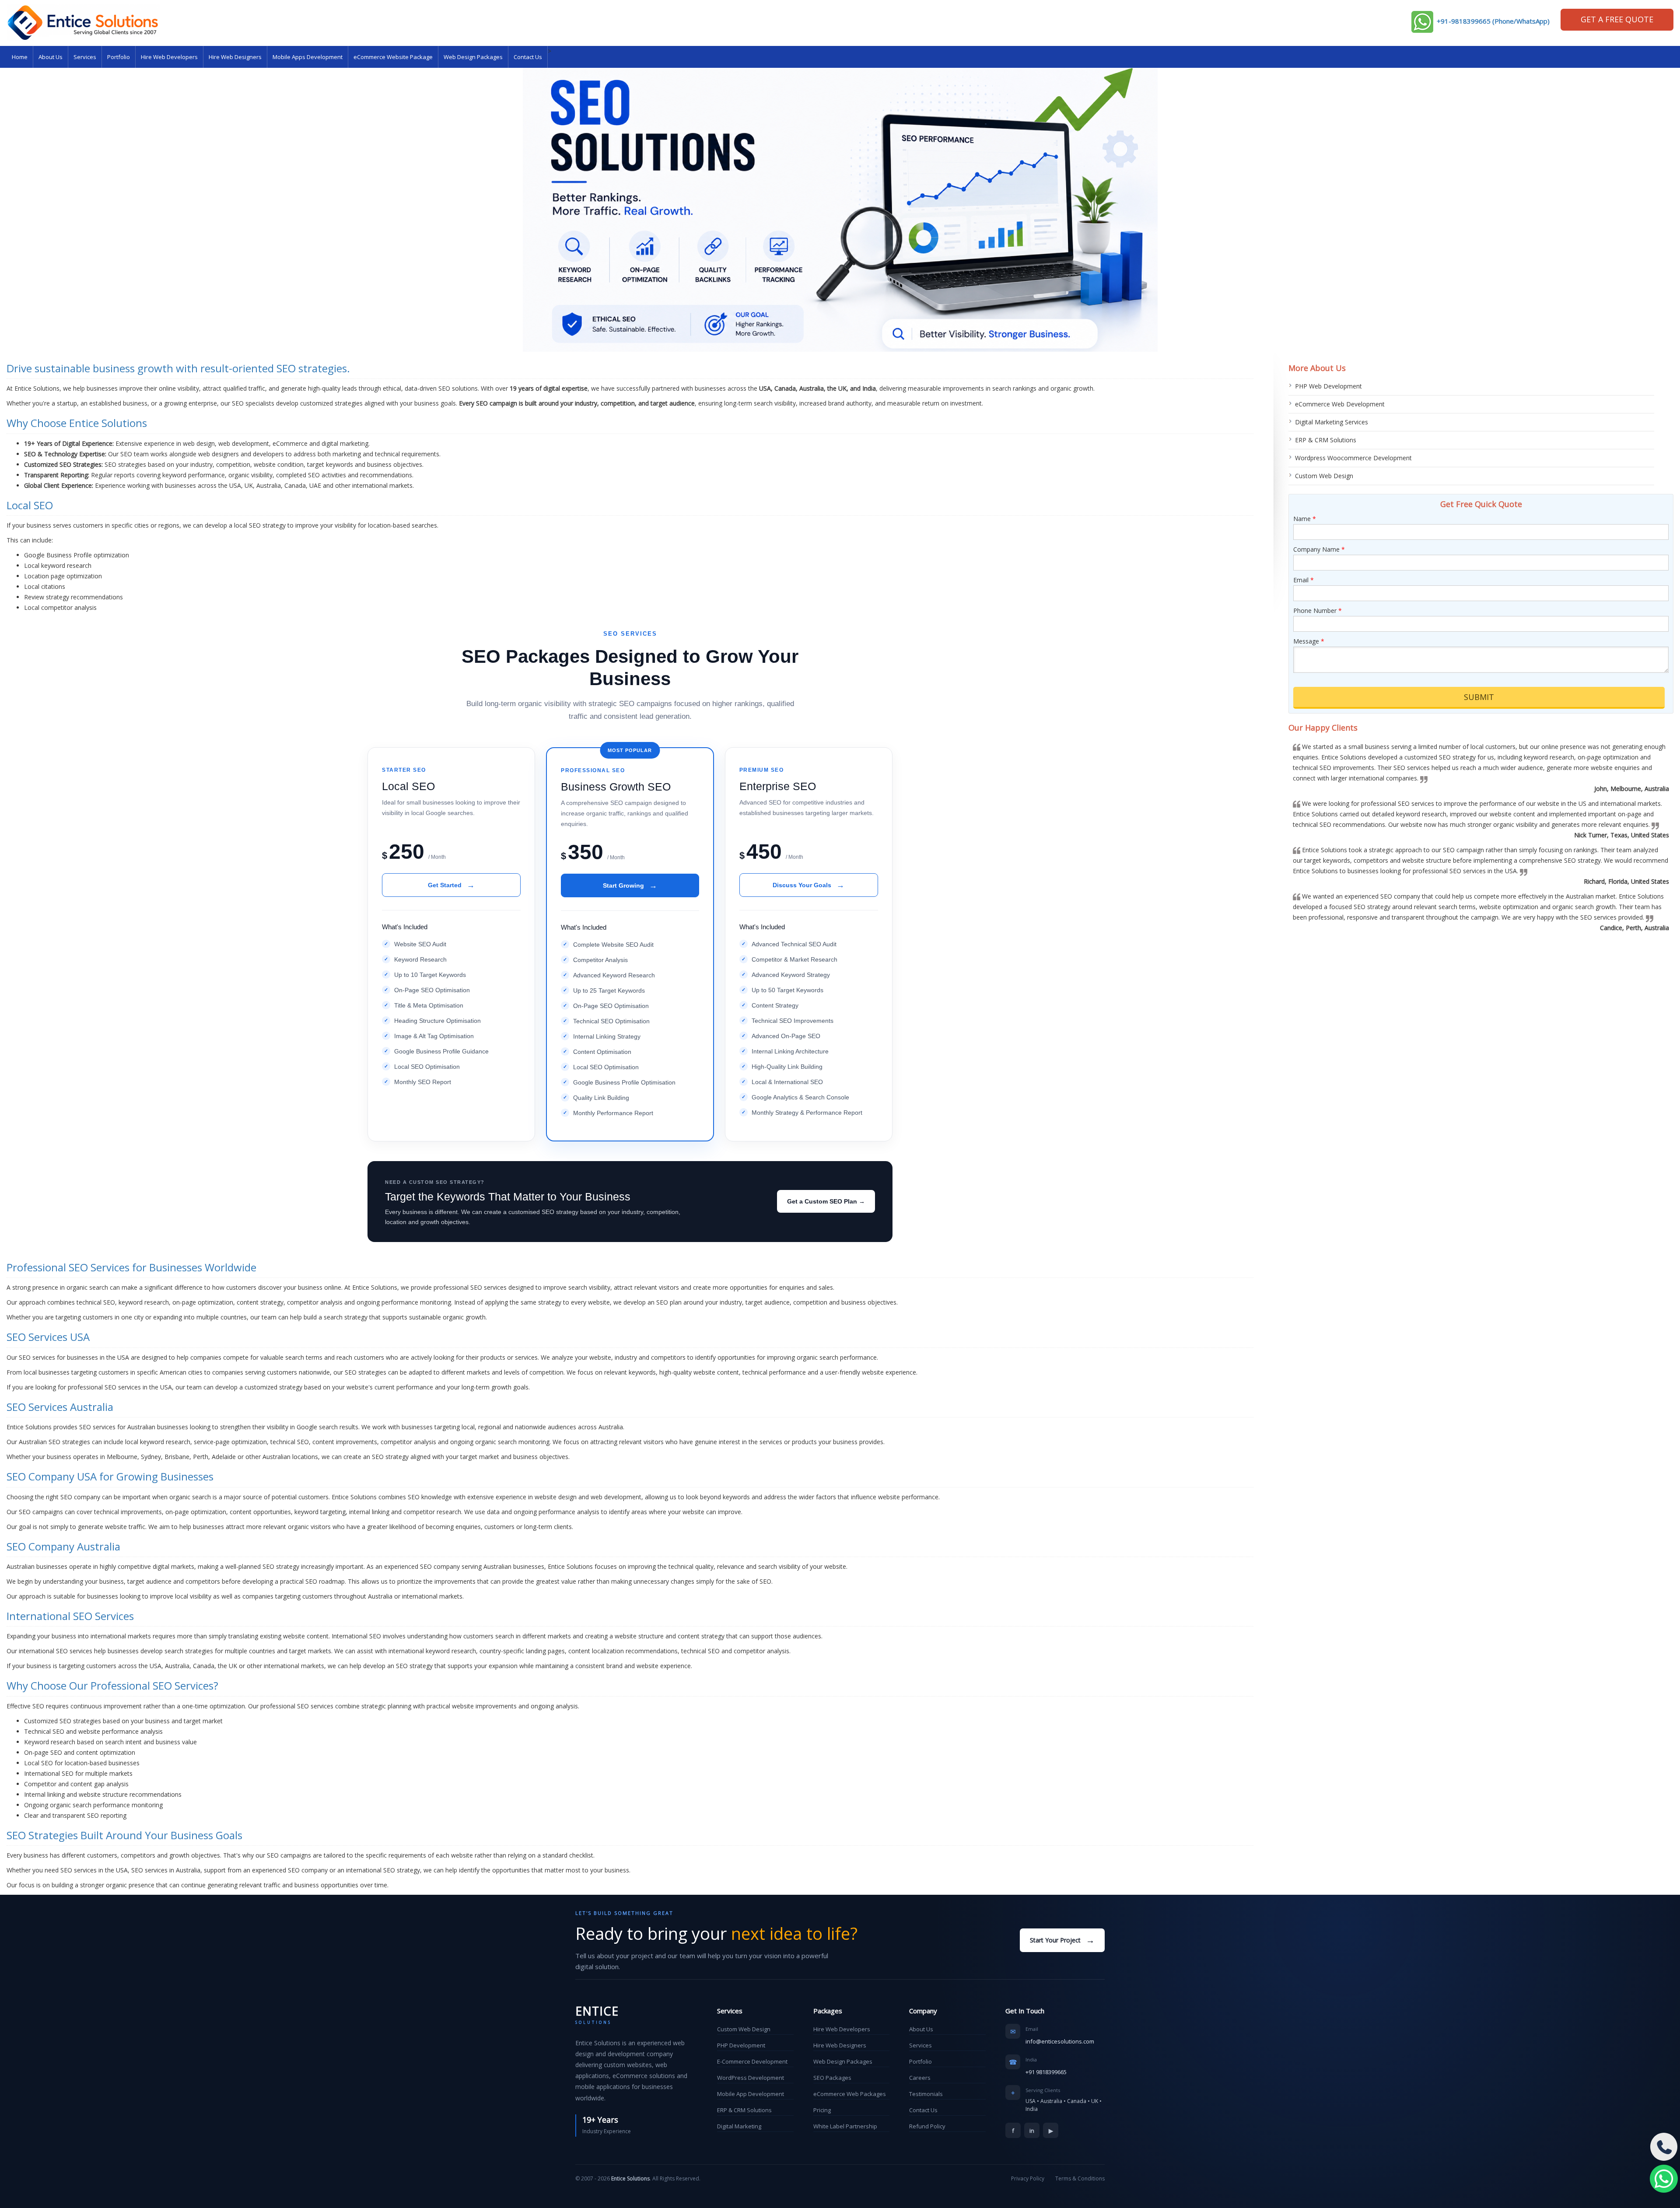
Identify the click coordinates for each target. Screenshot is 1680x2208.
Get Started (451, 885)
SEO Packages (832, 2078)
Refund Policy (927, 2126)
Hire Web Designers (235, 57)
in (1032, 2131)
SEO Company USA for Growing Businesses (110, 1476)
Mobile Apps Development (308, 57)
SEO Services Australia (60, 1407)
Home (20, 57)
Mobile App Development (751, 2094)
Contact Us (528, 57)
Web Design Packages (473, 57)
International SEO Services (70, 1616)
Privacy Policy (1028, 2178)
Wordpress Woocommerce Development (1353, 458)
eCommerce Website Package (393, 57)
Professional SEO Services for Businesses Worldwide (131, 1267)
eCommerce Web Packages (850, 2094)
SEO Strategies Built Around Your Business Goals (124, 1835)
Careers (920, 2078)
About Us (51, 57)
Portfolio (119, 57)
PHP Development (741, 2045)
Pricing (822, 2110)
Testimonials (926, 2094)
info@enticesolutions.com (1060, 2041)
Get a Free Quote (1617, 19)
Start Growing (630, 885)
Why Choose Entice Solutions (77, 423)
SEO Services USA (48, 1337)
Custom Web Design (1324, 476)
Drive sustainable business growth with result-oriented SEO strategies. (178, 368)
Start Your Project (1062, 1940)
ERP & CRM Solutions (1326, 440)
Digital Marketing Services (1332, 422)
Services (85, 57)
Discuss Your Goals (808, 885)
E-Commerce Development (752, 2061)
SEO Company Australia (63, 1546)
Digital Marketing (739, 2126)
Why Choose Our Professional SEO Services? (112, 1685)
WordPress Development (751, 2078)
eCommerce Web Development (1340, 404)
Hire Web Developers (169, 57)
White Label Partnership (845, 2126)
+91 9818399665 (1046, 2072)
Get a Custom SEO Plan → (826, 1201)
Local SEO (30, 505)
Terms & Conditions (1080, 2178)
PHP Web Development (1328, 386)
